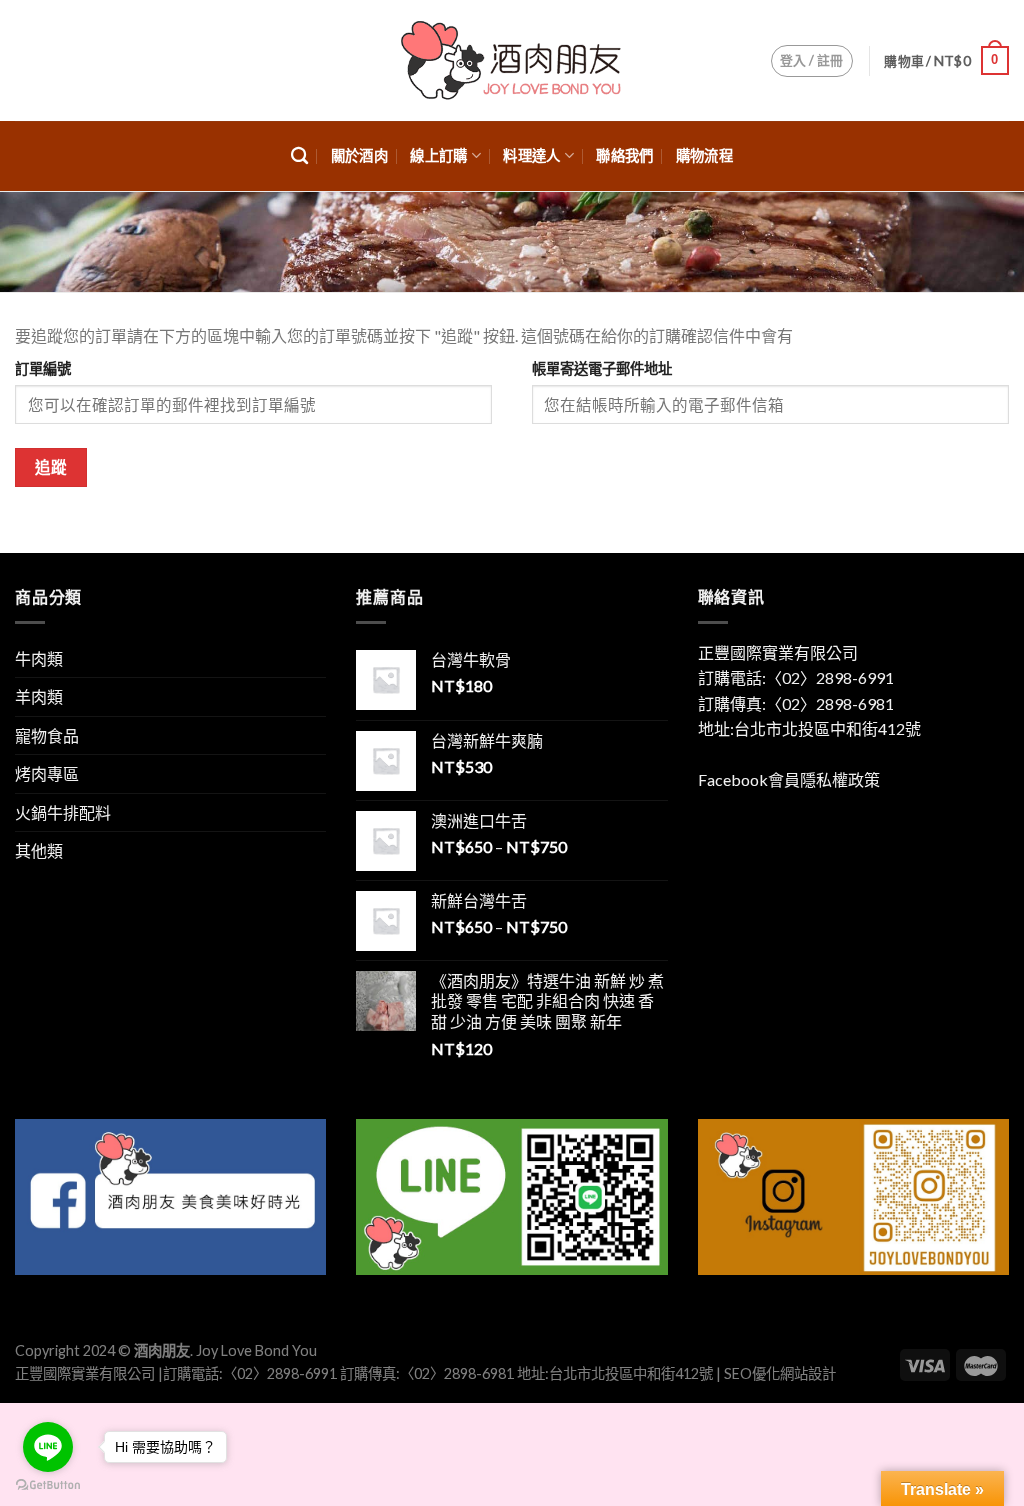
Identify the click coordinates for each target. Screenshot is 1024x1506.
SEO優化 (752, 1373)
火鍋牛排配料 (63, 812)
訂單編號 (43, 368)
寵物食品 (47, 735)
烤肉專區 (47, 773)
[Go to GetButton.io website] (48, 1485)
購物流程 (704, 155)
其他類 (39, 850)
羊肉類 (39, 696)
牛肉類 (39, 658)
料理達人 (531, 155)
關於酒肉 (359, 155)
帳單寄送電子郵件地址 (602, 368)
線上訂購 (438, 155)
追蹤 (51, 467)
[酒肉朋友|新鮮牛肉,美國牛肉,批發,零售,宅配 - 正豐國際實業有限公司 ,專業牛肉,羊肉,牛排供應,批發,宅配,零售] (512, 61)
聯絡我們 (624, 155)
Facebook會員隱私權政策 (789, 779)
